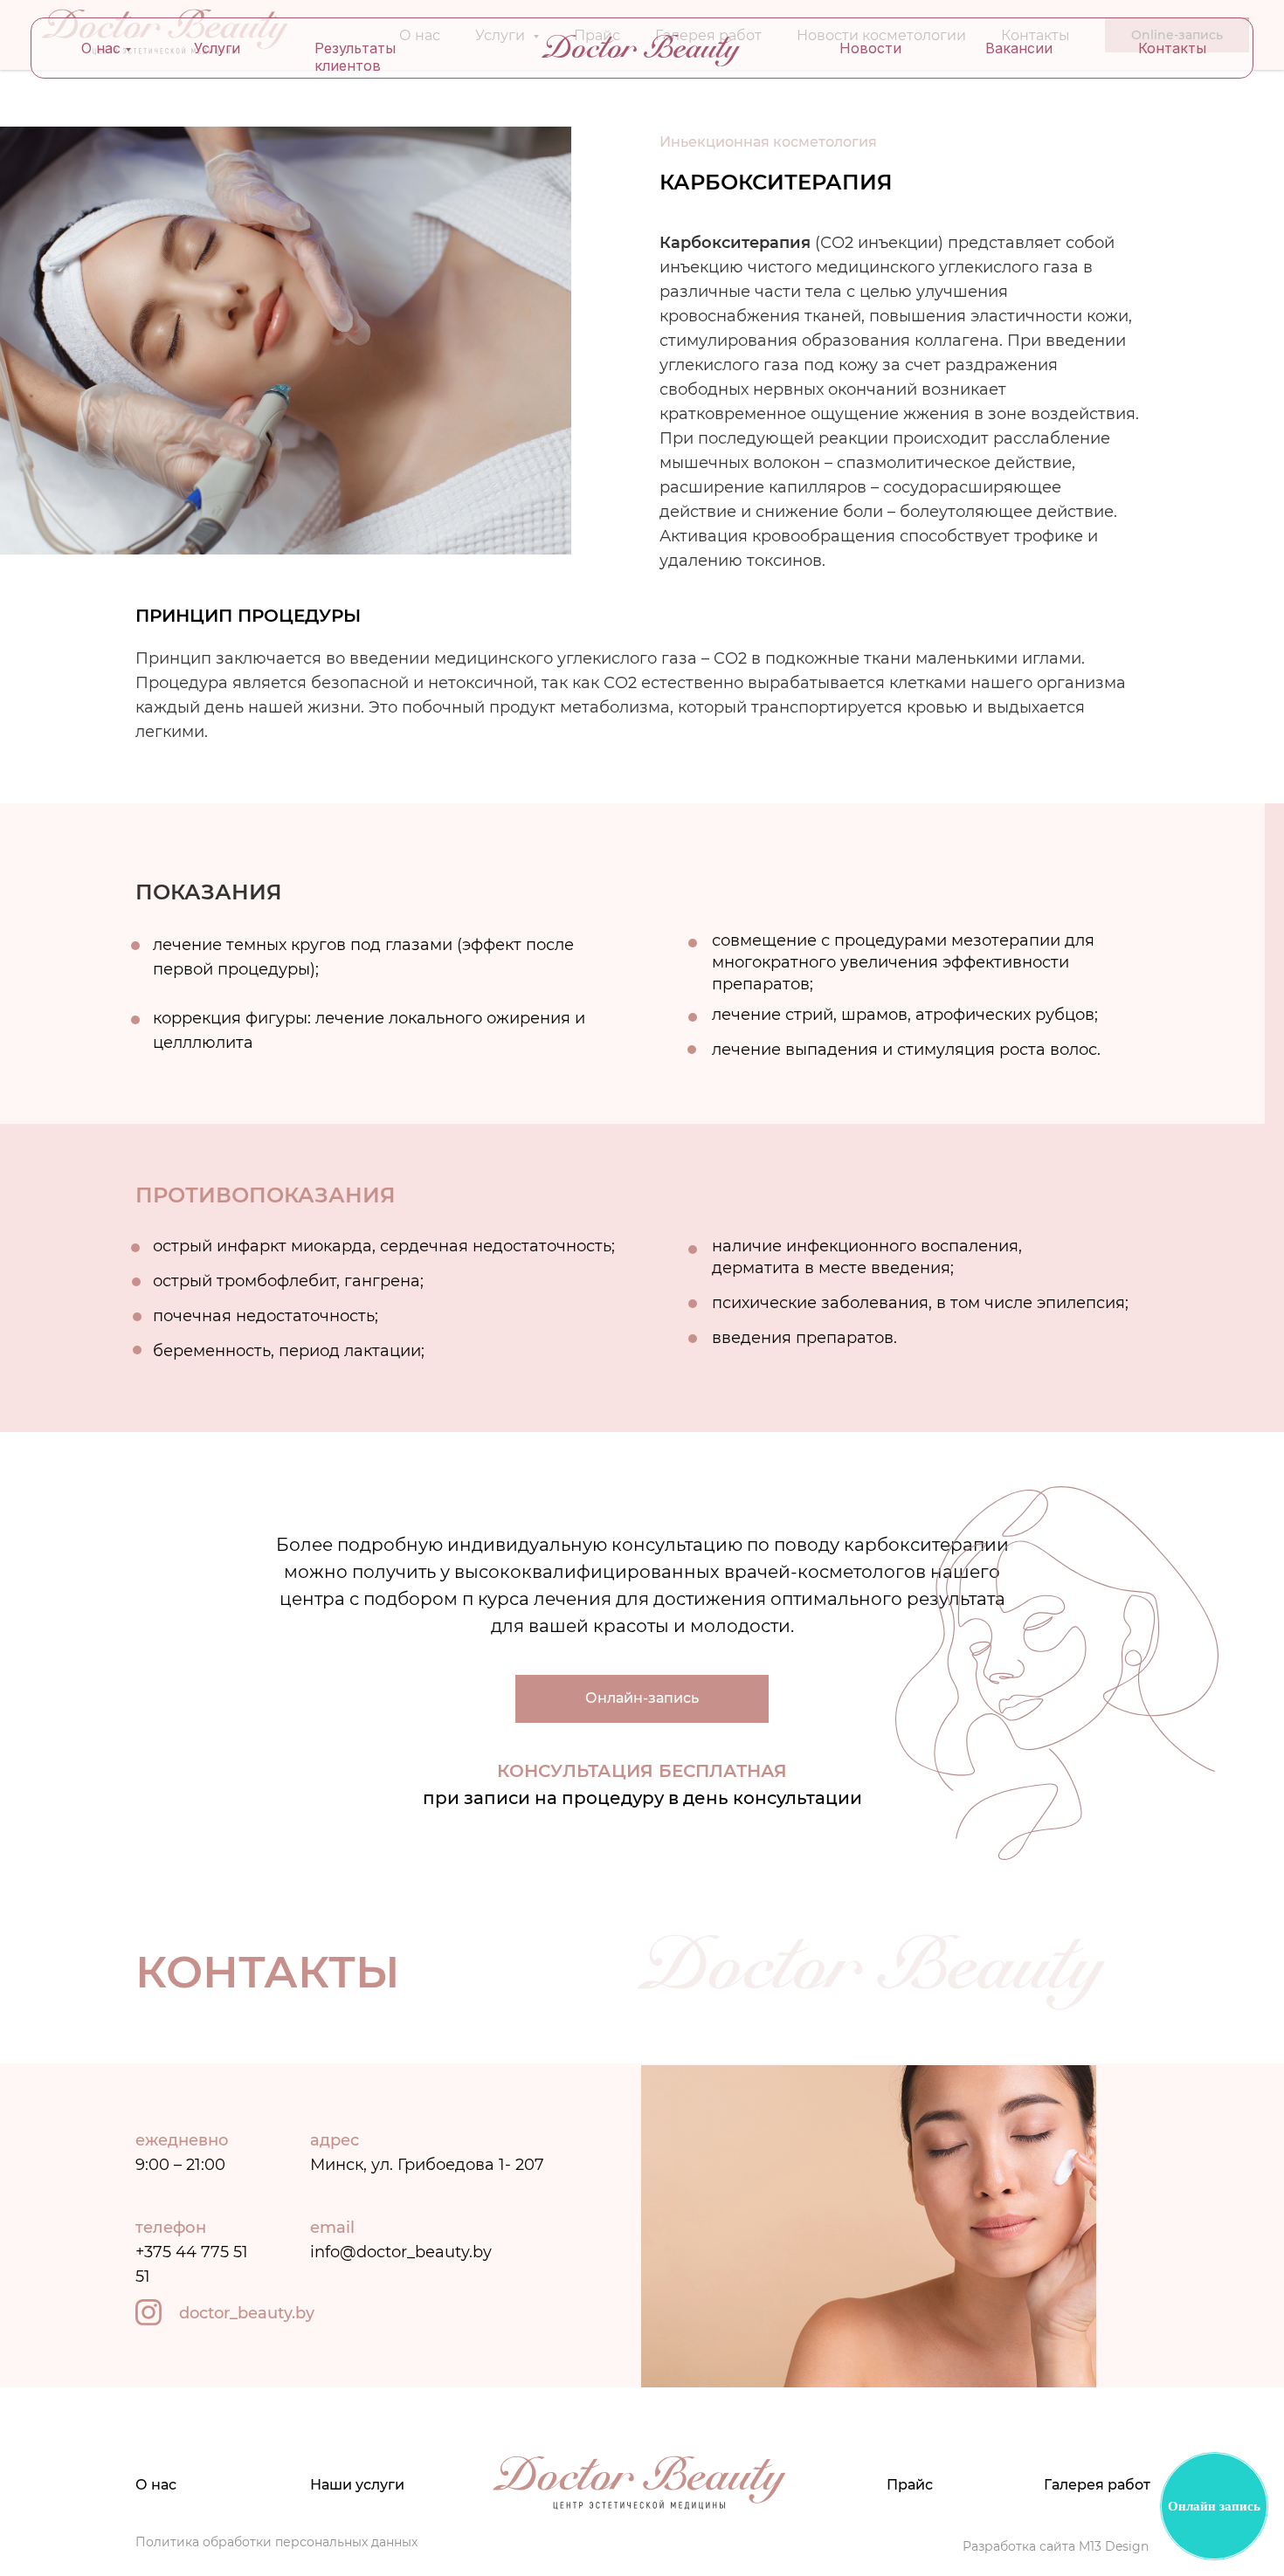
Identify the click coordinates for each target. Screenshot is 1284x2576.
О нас (101, 48)
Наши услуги (357, 2485)
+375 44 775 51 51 (192, 2252)
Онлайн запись (1214, 2506)
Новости (870, 48)
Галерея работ (1097, 2485)
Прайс (910, 2485)
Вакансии (1019, 48)
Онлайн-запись (642, 1698)
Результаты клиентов (355, 57)
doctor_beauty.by (247, 2313)
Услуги (217, 48)
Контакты (1172, 48)
